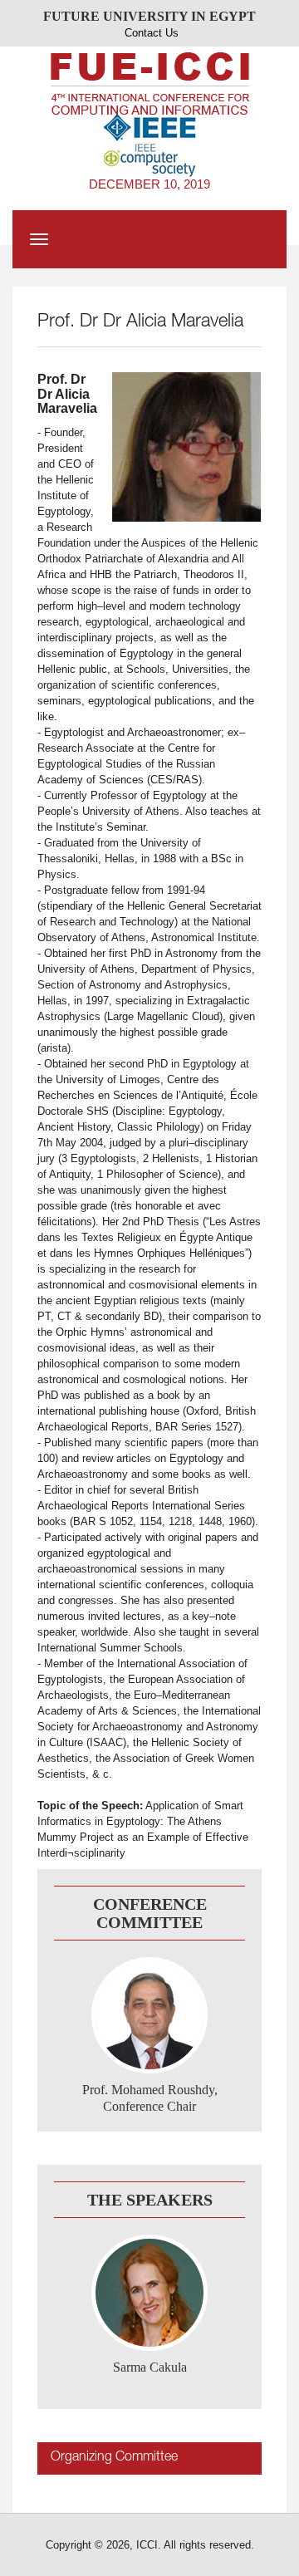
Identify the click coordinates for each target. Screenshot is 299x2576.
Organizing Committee (114, 2458)
